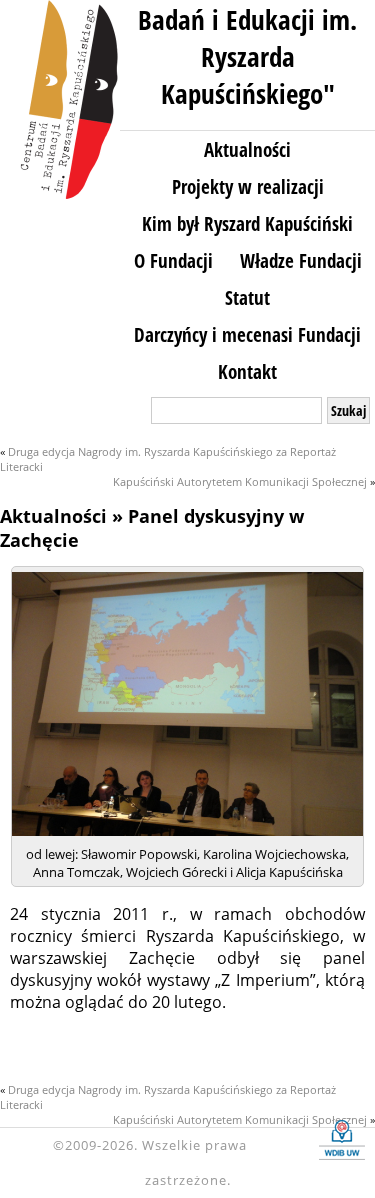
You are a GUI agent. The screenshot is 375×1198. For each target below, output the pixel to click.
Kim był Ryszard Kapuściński (247, 223)
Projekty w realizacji (248, 186)
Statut (247, 297)
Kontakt (247, 371)
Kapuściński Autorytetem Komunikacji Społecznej (240, 481)
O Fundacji (173, 260)
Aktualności (247, 149)
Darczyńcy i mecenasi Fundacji (247, 334)
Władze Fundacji (301, 260)
